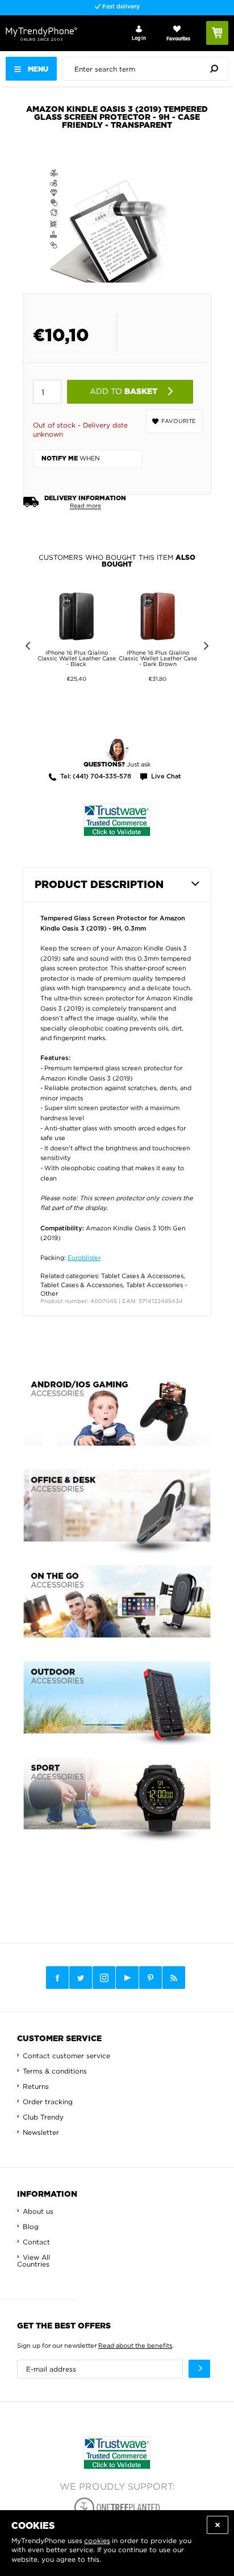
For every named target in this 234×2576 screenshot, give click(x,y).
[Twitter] (81, 1978)
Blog (31, 2227)
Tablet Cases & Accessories (142, 1276)
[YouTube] (127, 1978)
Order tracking (48, 2102)
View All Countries (34, 2261)
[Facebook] (57, 1978)
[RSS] (174, 1978)
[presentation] (148, 69)
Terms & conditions (55, 2071)
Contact (36, 2242)
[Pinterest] (151, 1978)
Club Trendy (43, 2117)
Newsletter (41, 2132)
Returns (36, 2086)
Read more (85, 506)
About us (38, 2211)
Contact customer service (66, 2056)
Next (208, 648)
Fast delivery (120, 7)
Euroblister (84, 1258)
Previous (26, 648)
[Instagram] (104, 1978)
